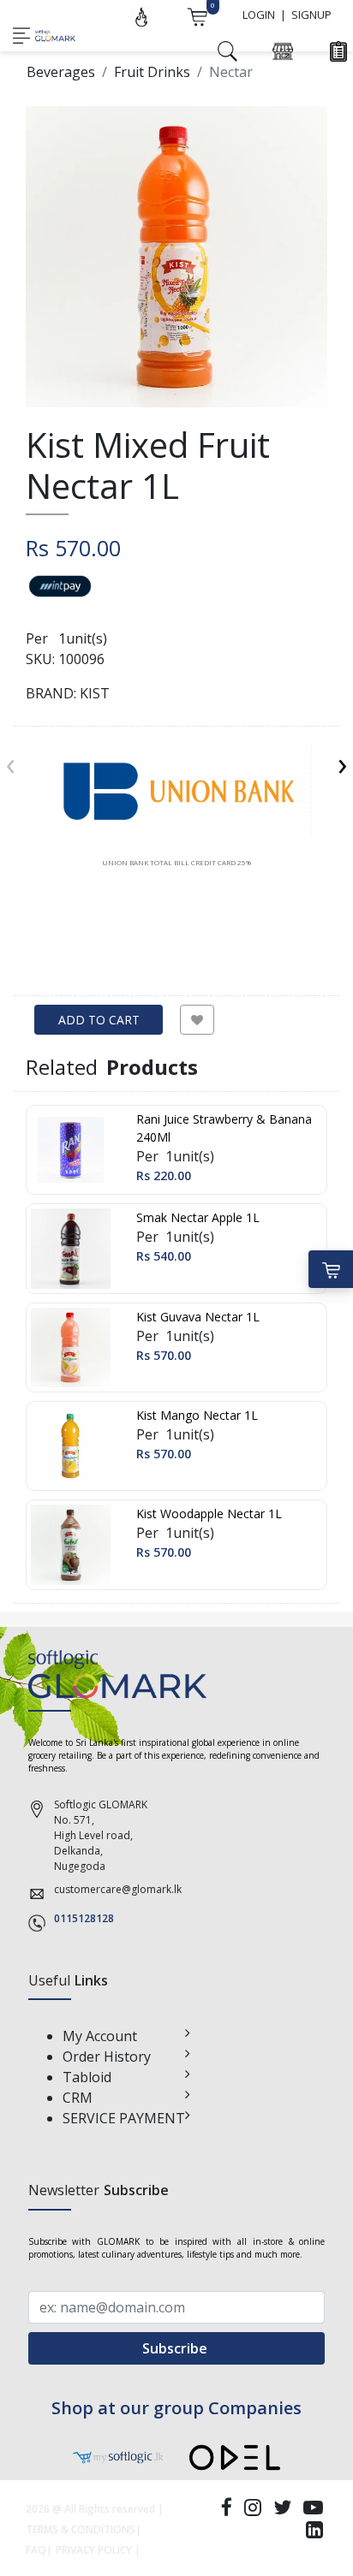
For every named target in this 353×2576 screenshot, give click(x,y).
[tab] (176, 806)
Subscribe (176, 2348)
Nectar (231, 72)
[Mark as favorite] (197, 1020)
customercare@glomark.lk (118, 1889)
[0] (197, 15)
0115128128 (84, 1918)
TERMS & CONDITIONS (81, 2529)
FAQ (36, 2550)
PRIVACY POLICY (94, 2550)
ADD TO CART (99, 1020)
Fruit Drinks (152, 72)
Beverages (61, 72)
